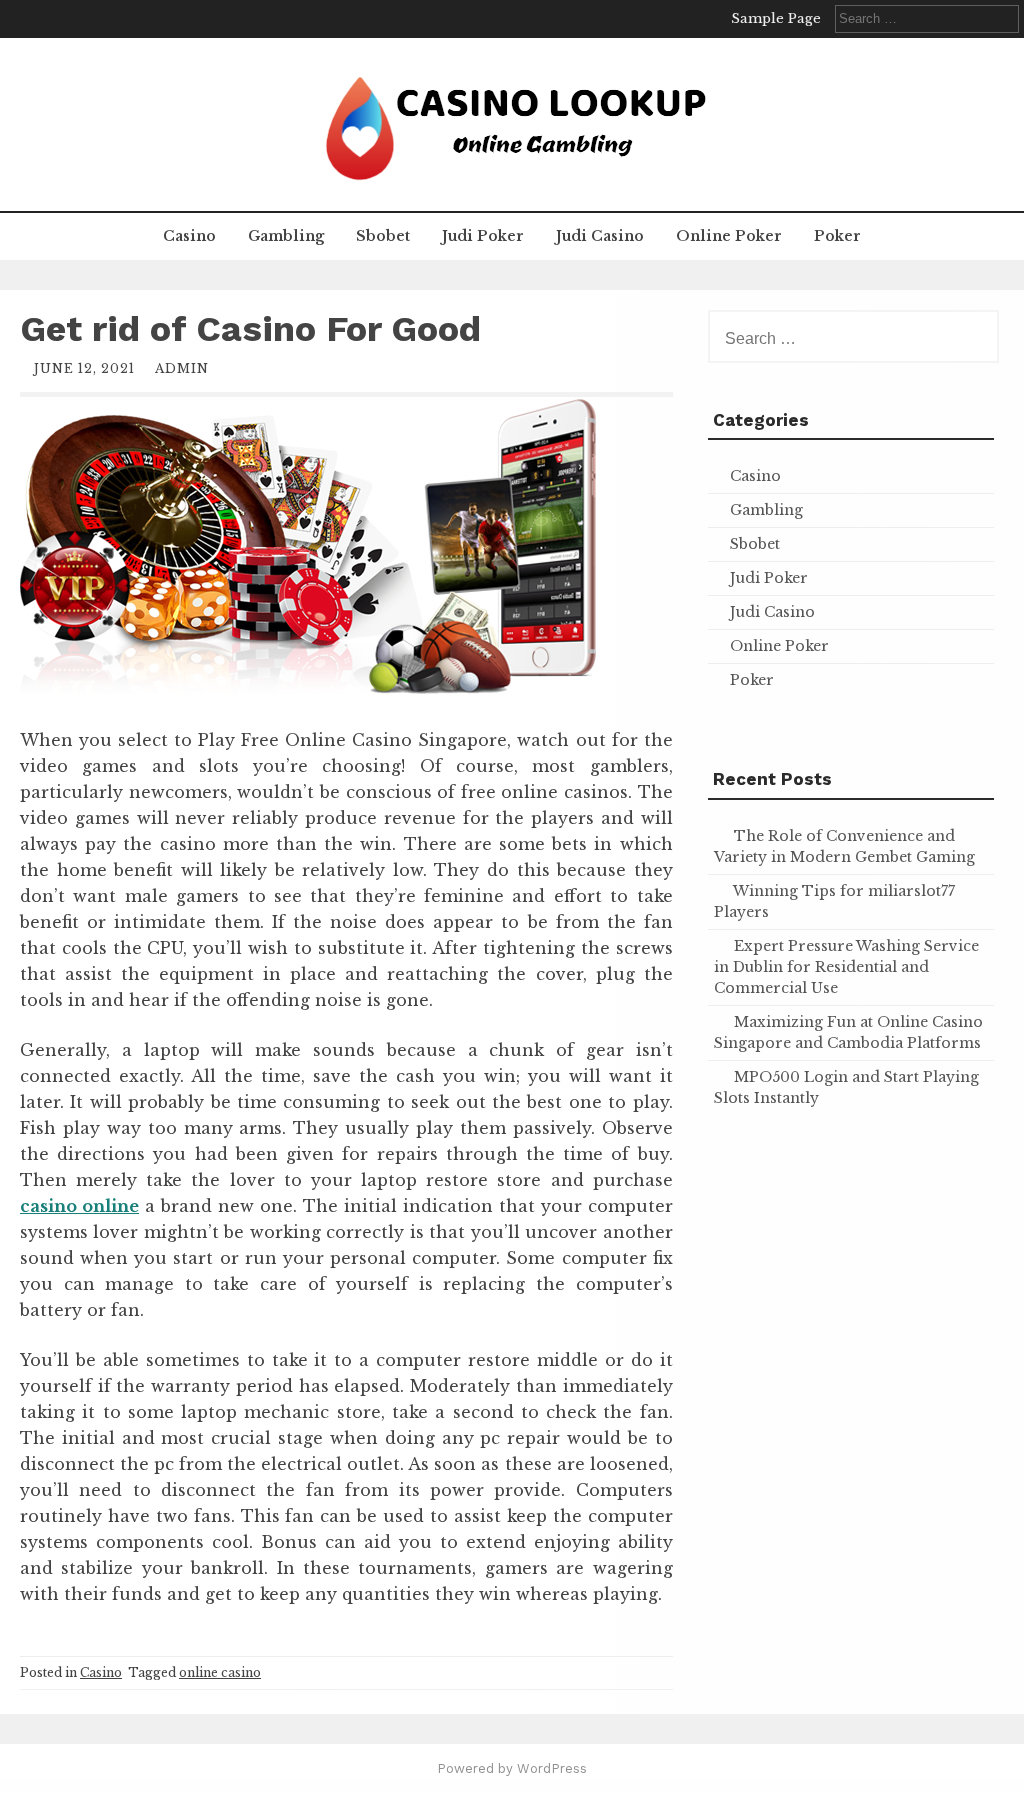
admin (182, 368)
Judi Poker (483, 236)
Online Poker (729, 236)
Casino (189, 236)
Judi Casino (600, 236)
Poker (837, 236)
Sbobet (383, 236)
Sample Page (776, 18)
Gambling (286, 236)
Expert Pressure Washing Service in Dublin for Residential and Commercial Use (846, 967)
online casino (220, 1672)
